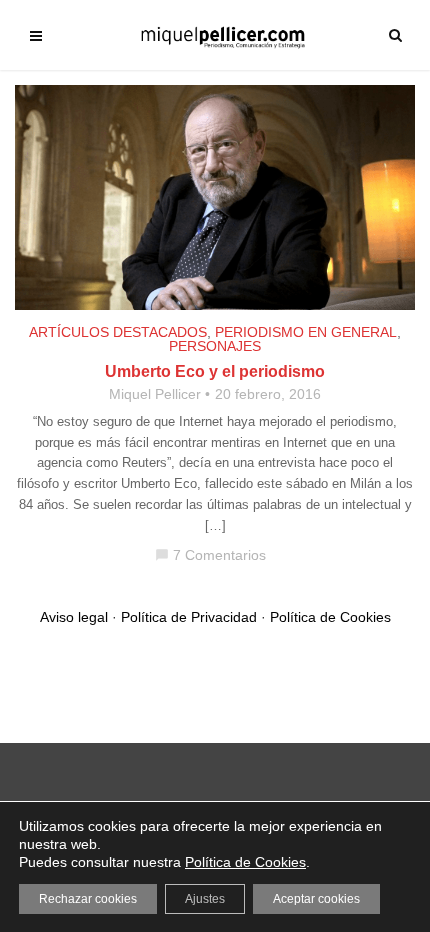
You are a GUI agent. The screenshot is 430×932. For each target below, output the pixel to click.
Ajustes (205, 899)
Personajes (215, 346)
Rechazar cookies (88, 899)
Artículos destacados (118, 332)
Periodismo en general (306, 332)
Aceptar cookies (316, 899)
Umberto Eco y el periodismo (215, 371)
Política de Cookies (330, 617)
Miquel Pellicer (155, 394)
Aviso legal (74, 617)
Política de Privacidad (189, 617)
